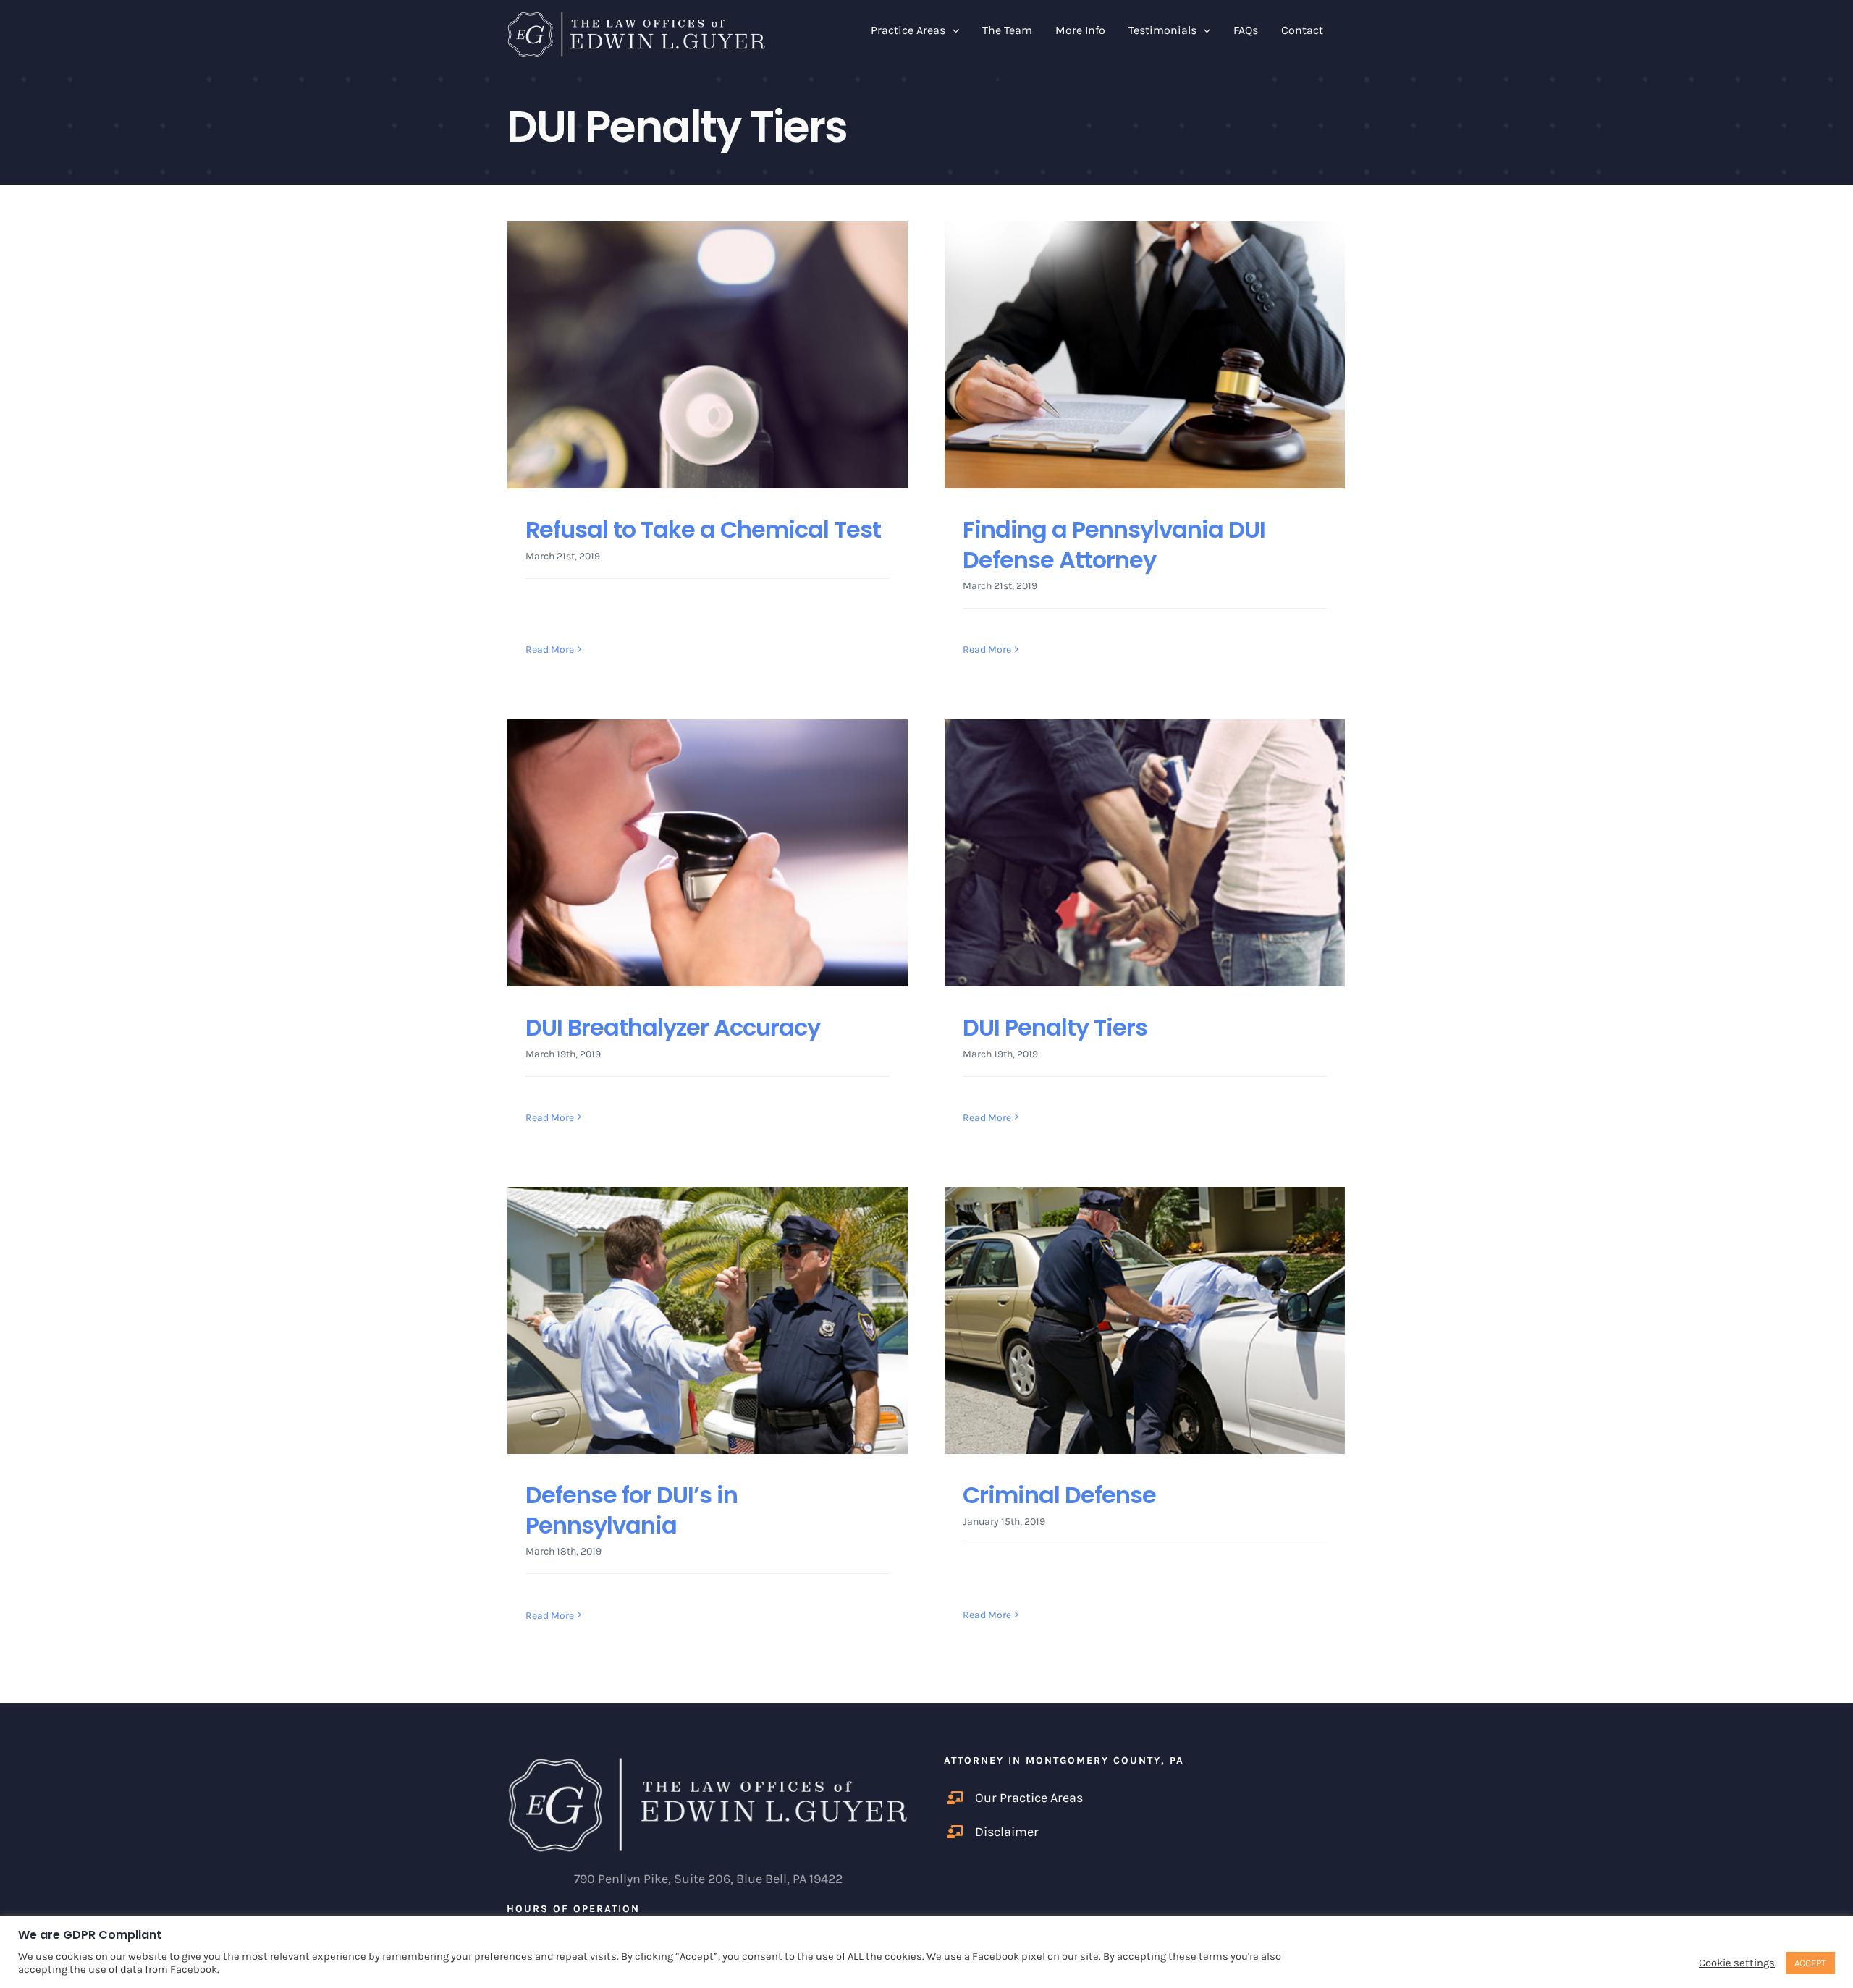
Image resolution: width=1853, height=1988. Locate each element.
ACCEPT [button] (1810, 1963)
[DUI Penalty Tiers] (1145, 853)
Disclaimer (1007, 1832)
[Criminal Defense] (1145, 1320)
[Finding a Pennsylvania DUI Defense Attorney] (1145, 355)
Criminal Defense (1059, 1495)
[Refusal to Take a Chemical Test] (708, 355)
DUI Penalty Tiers (1055, 1027)
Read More (550, 650)
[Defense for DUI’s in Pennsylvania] (708, 1320)
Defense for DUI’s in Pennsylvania (632, 1510)
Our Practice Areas (1029, 1798)
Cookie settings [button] (1737, 1963)
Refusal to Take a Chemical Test (703, 529)
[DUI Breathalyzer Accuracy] (708, 853)
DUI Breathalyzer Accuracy (673, 1027)
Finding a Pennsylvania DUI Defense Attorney (1114, 545)
